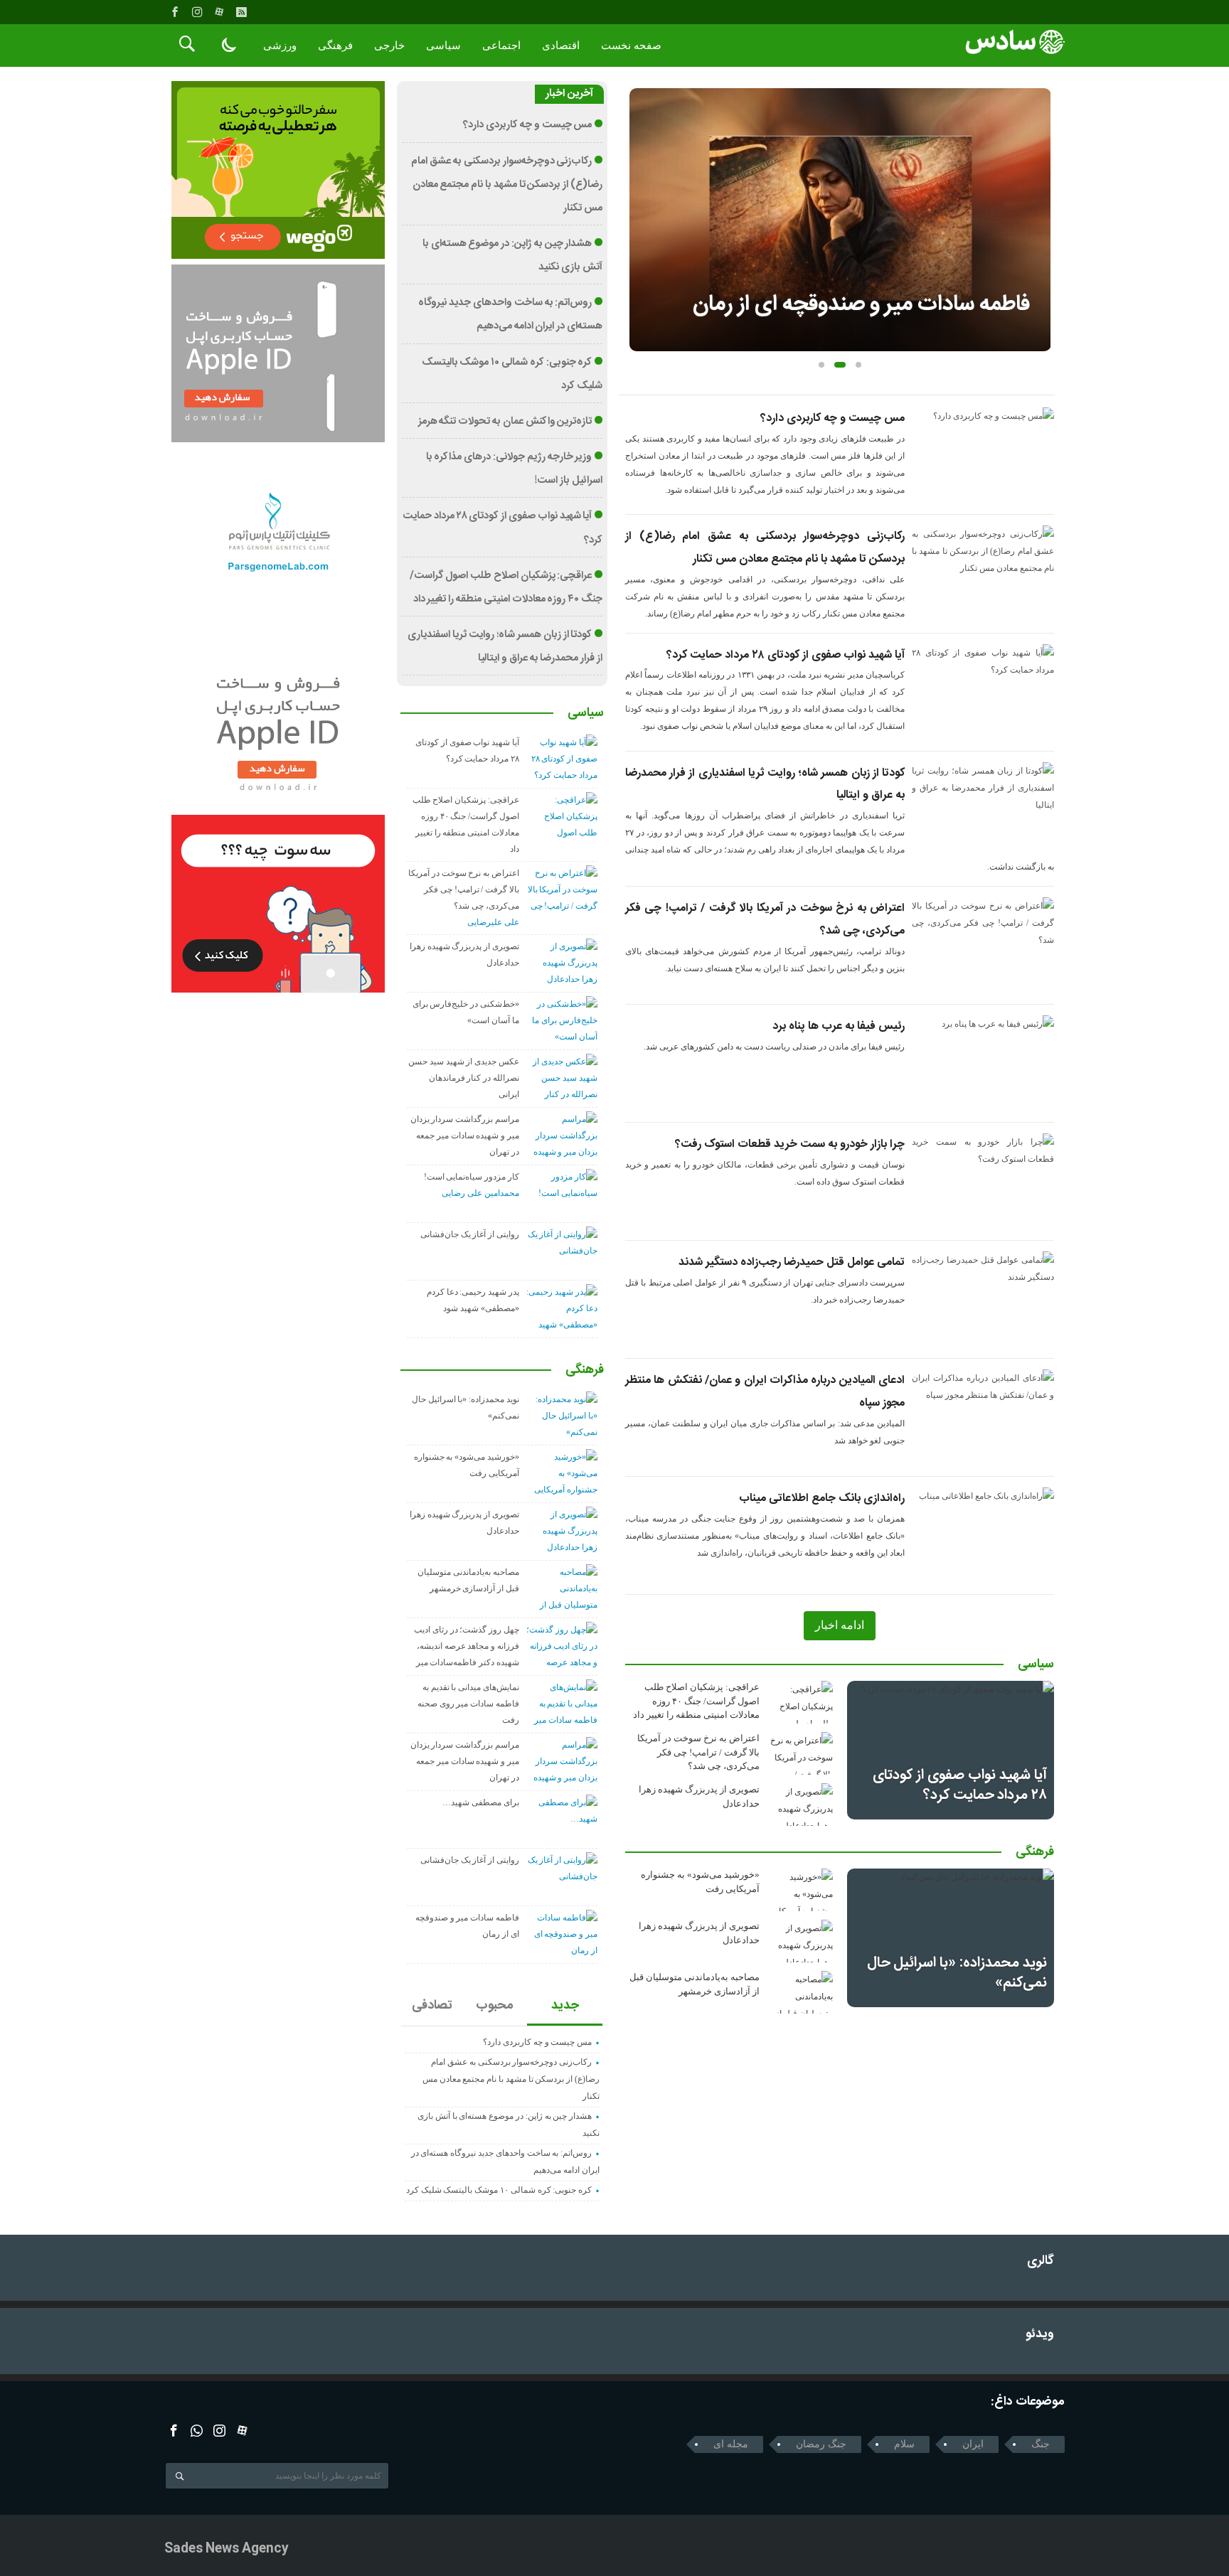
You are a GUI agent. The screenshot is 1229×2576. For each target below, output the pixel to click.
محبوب (495, 2006)
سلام (904, 2444)
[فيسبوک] (175, 12)
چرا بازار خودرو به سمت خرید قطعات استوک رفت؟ (790, 1144)
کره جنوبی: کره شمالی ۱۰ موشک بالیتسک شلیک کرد (499, 2190)
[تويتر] (197, 2431)
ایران (973, 2444)
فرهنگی (335, 46)
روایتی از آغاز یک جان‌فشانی (470, 1234)
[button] (821, 365)
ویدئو (1040, 2335)
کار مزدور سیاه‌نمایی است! (472, 1177)
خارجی (389, 46)
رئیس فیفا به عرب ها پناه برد (839, 1026)
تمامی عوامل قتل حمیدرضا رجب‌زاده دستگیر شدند (792, 1262)
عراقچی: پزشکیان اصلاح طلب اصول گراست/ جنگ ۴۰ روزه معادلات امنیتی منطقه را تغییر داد (696, 1701)
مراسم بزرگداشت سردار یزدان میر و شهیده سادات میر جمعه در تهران (465, 1135)
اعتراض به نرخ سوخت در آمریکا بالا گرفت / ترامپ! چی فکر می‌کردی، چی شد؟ (698, 1752)
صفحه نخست (631, 46)
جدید (565, 2006)
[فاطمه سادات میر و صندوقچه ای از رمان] (840, 220)
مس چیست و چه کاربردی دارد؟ (832, 418)
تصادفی (432, 2006)
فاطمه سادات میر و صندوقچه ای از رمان (861, 305)
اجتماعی (501, 46)
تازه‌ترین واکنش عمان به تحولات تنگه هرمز (505, 422)
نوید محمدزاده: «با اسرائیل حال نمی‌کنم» (957, 1973)
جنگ (1041, 2444)
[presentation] (640, 197)
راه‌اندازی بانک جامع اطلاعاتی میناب (822, 1498)
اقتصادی (561, 46)
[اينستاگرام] (197, 12)
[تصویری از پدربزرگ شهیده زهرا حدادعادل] (801, 1805)
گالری (1041, 2261)
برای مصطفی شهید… (481, 1802)
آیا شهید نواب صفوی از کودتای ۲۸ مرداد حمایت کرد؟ (786, 655)
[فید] (241, 12)
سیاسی (443, 46)
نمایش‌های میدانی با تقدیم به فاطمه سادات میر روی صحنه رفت (468, 1704)
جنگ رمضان (821, 2444)
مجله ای (731, 2444)
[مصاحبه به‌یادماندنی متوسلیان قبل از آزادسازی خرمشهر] (801, 1992)
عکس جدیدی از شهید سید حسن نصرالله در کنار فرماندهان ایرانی (464, 1078)
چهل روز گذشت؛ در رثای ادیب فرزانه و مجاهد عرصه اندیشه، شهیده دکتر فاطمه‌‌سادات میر (467, 1646)
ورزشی (280, 46)
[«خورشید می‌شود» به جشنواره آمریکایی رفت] (801, 1890)
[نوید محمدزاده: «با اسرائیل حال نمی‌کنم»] (951, 1938)
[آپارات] (219, 12)
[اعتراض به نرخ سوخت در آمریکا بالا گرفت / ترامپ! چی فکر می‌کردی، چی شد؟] (801, 1753)
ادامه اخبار (840, 1625)
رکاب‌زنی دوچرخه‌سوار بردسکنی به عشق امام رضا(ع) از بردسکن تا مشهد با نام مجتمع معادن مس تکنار (507, 185)
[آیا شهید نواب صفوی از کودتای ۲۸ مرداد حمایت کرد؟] (951, 1750)
